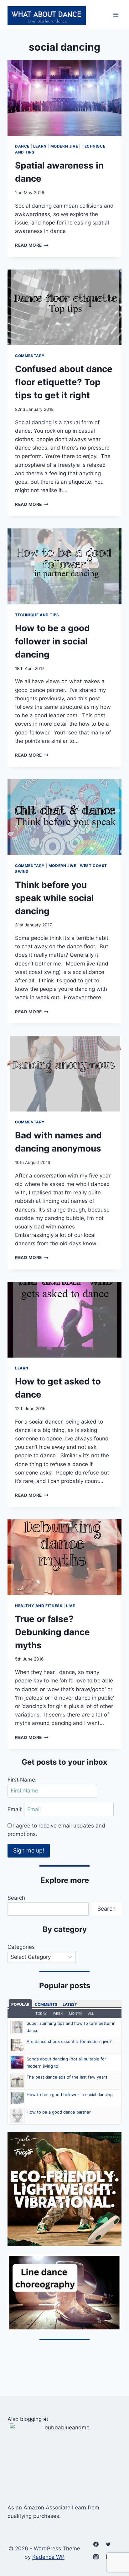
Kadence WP (48, 2557)
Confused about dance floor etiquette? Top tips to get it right (64, 382)
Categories (21, 1947)
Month (75, 2014)
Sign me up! (29, 1850)
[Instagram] (96, 2557)
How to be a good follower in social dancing (52, 641)
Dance (22, 146)
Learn (40, 146)
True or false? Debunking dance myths (52, 1632)
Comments (46, 2004)
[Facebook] (96, 2544)
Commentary (30, 356)
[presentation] (64, 98)
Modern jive (64, 146)
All (91, 2014)
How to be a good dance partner (59, 2112)
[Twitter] (108, 2544)
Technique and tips (37, 615)
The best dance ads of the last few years (67, 2077)
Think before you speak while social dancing (54, 898)
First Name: (22, 1780)
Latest (70, 2004)
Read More (32, 245)
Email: (16, 1809)
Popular (20, 2004)
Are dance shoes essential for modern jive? (69, 2041)
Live (70, 1606)
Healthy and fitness (39, 1606)
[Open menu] (116, 15)
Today (41, 2014)
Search (16, 1898)
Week (58, 2014)
